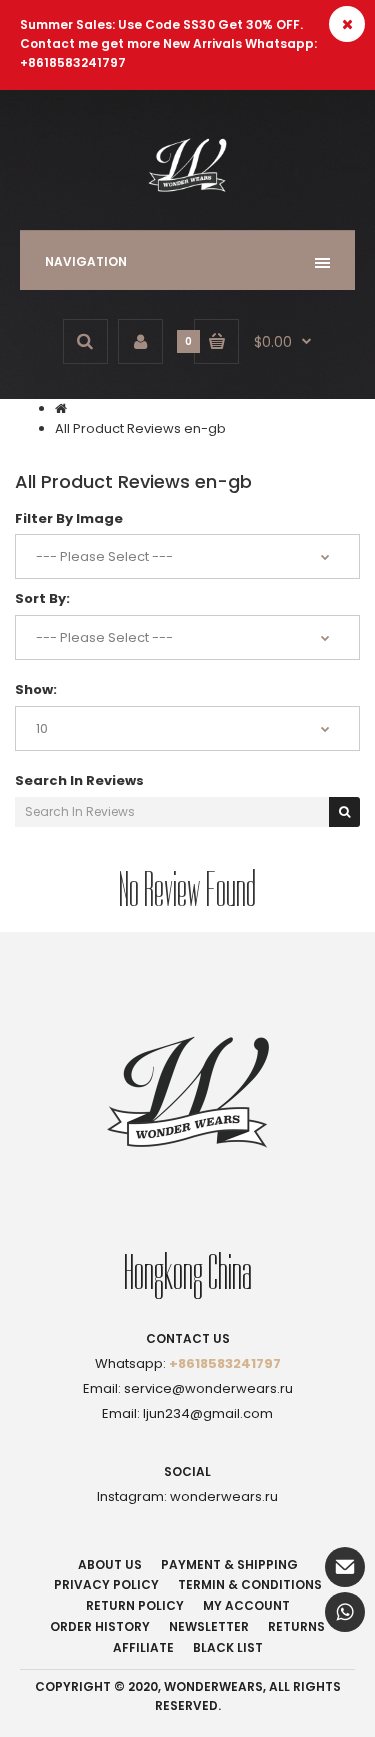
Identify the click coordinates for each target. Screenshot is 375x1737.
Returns (296, 1626)
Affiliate (143, 1647)
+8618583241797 (225, 1363)
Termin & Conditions (250, 1584)
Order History (100, 1626)
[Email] (345, 1567)
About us (110, 1564)
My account (246, 1605)
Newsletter (209, 1626)
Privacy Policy (106, 1584)
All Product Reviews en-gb (140, 428)
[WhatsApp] (345, 1612)
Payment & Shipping (229, 1564)
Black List (228, 1647)
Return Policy (135, 1605)
